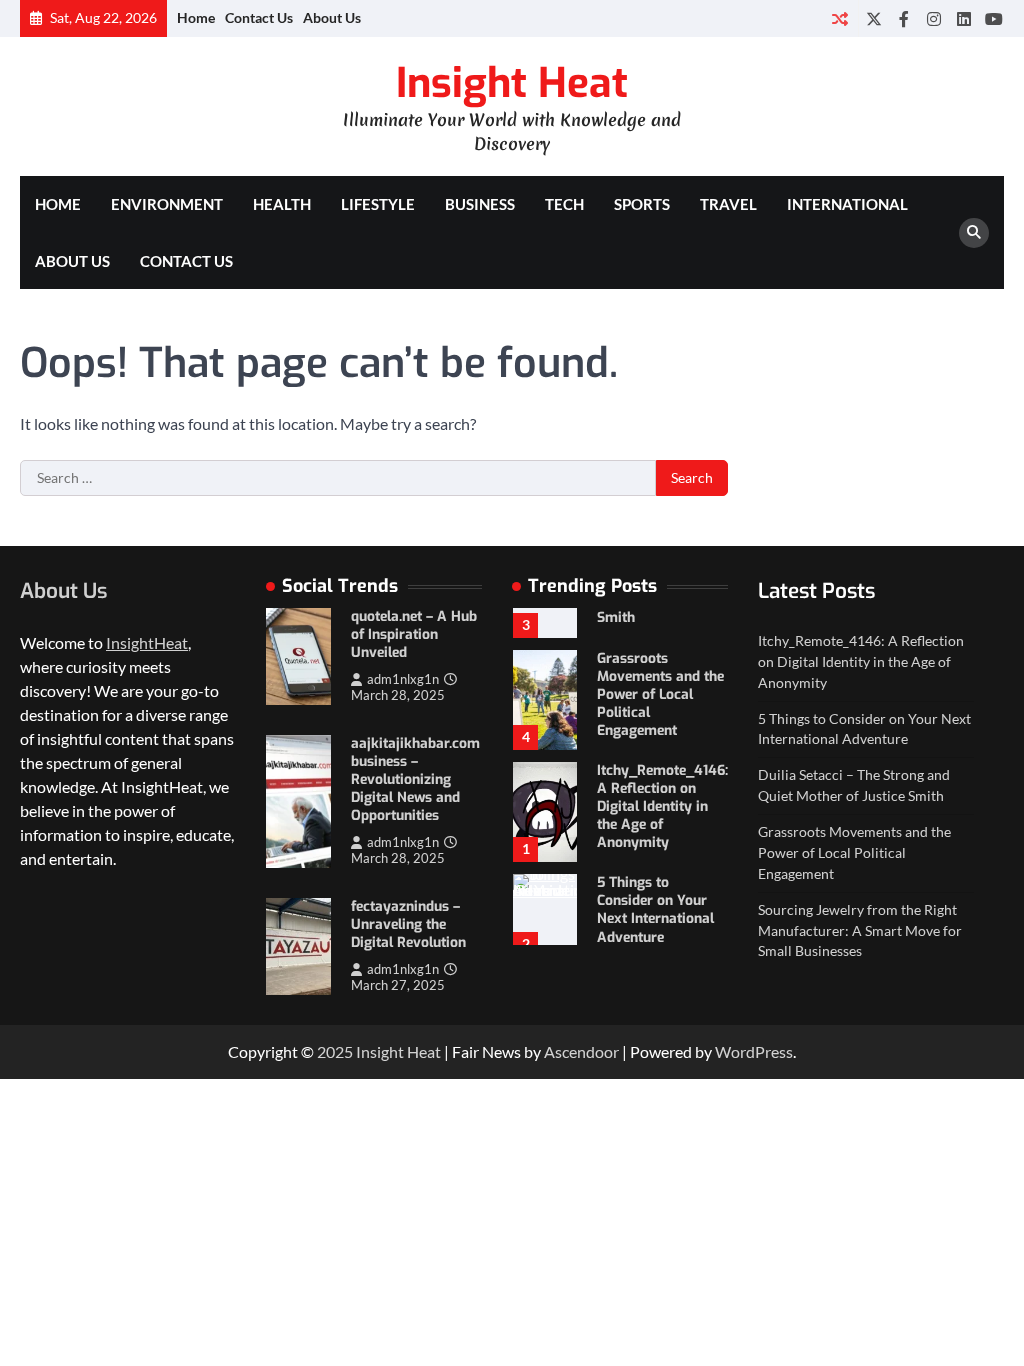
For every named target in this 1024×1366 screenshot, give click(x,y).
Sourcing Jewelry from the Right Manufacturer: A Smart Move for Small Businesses (860, 930)
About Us (332, 17)
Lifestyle (378, 204)
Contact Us (259, 17)
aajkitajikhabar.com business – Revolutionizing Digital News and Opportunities (415, 779)
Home (196, 17)
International (847, 204)
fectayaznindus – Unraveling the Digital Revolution (408, 924)
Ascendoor (581, 1051)
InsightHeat (147, 642)
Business (480, 204)
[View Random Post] (839, 18)
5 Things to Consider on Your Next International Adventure (655, 909)
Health (282, 204)
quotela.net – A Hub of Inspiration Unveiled (414, 634)
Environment (167, 204)
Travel (728, 204)
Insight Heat (512, 83)
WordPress (754, 1051)
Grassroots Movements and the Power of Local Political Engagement (660, 694)
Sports (642, 204)
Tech (564, 204)
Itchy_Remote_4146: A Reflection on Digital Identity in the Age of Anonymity (662, 806)
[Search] (974, 233)
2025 (336, 1051)
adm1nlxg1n (403, 679)
